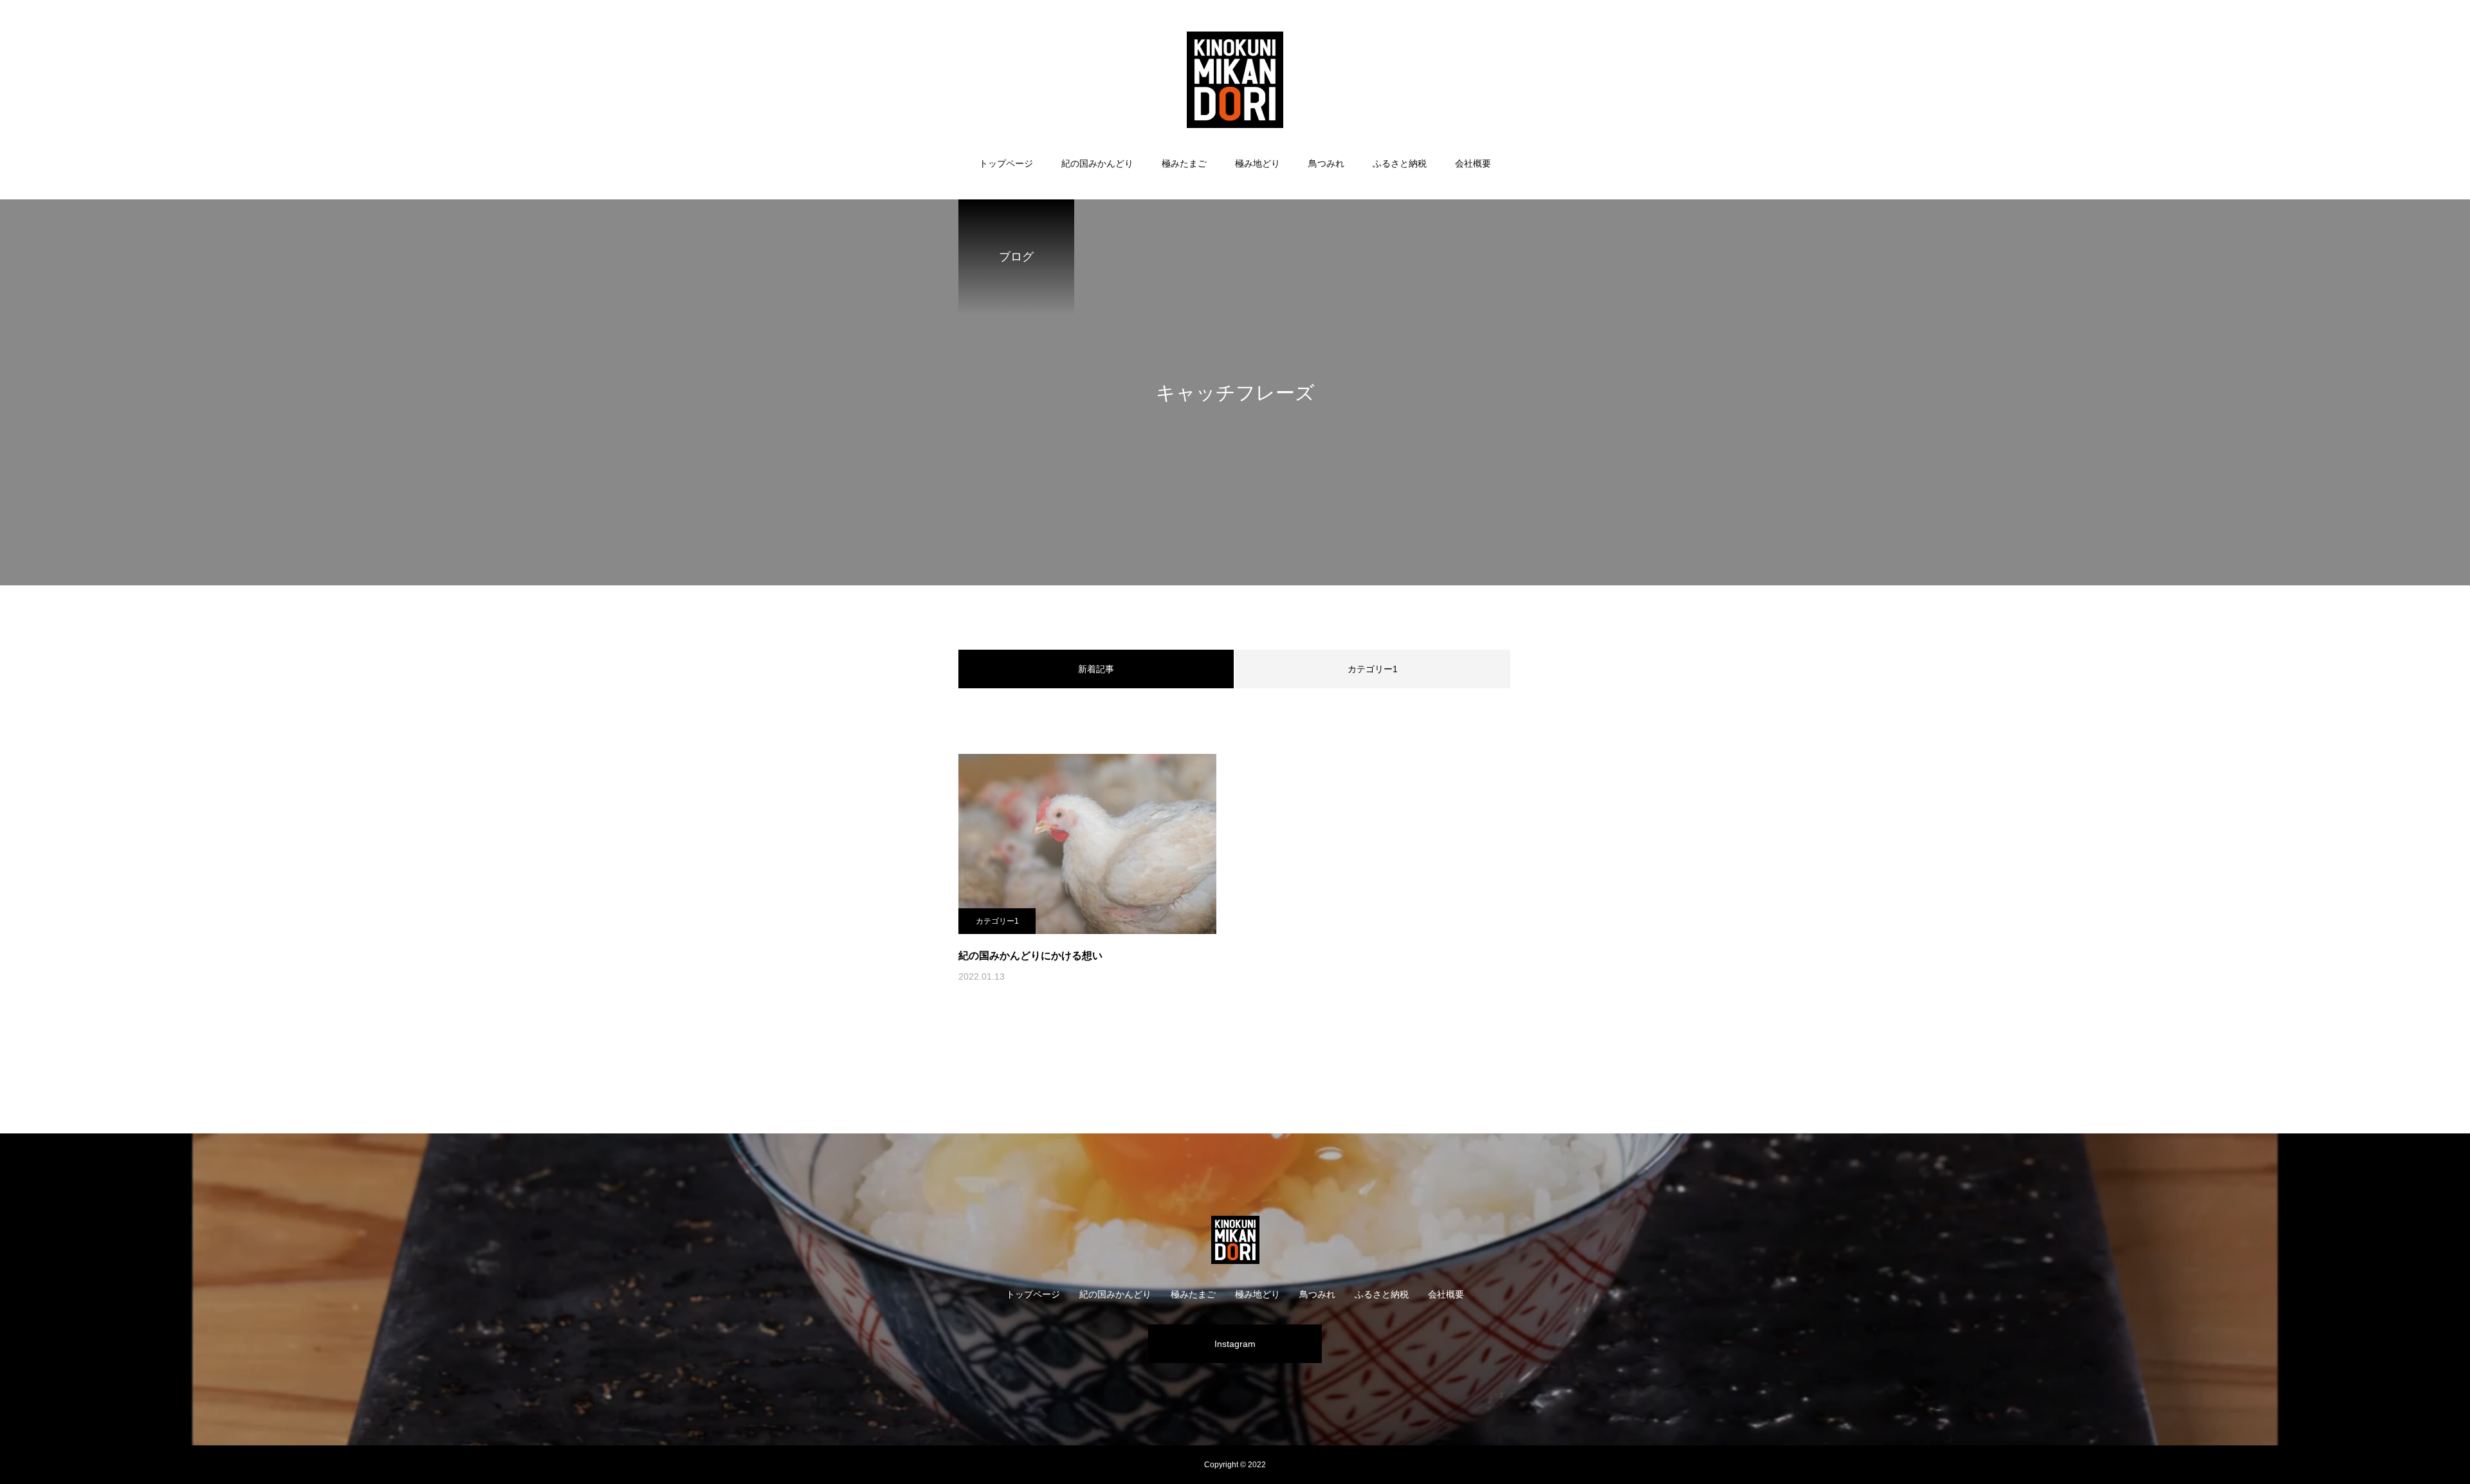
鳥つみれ (1326, 163)
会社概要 (1473, 163)
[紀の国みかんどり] (1235, 80)
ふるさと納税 (1400, 163)
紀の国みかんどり (1097, 163)
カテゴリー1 (1373, 669)
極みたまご (1184, 163)
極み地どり (1258, 163)
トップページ (1006, 163)
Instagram (1235, 1344)
